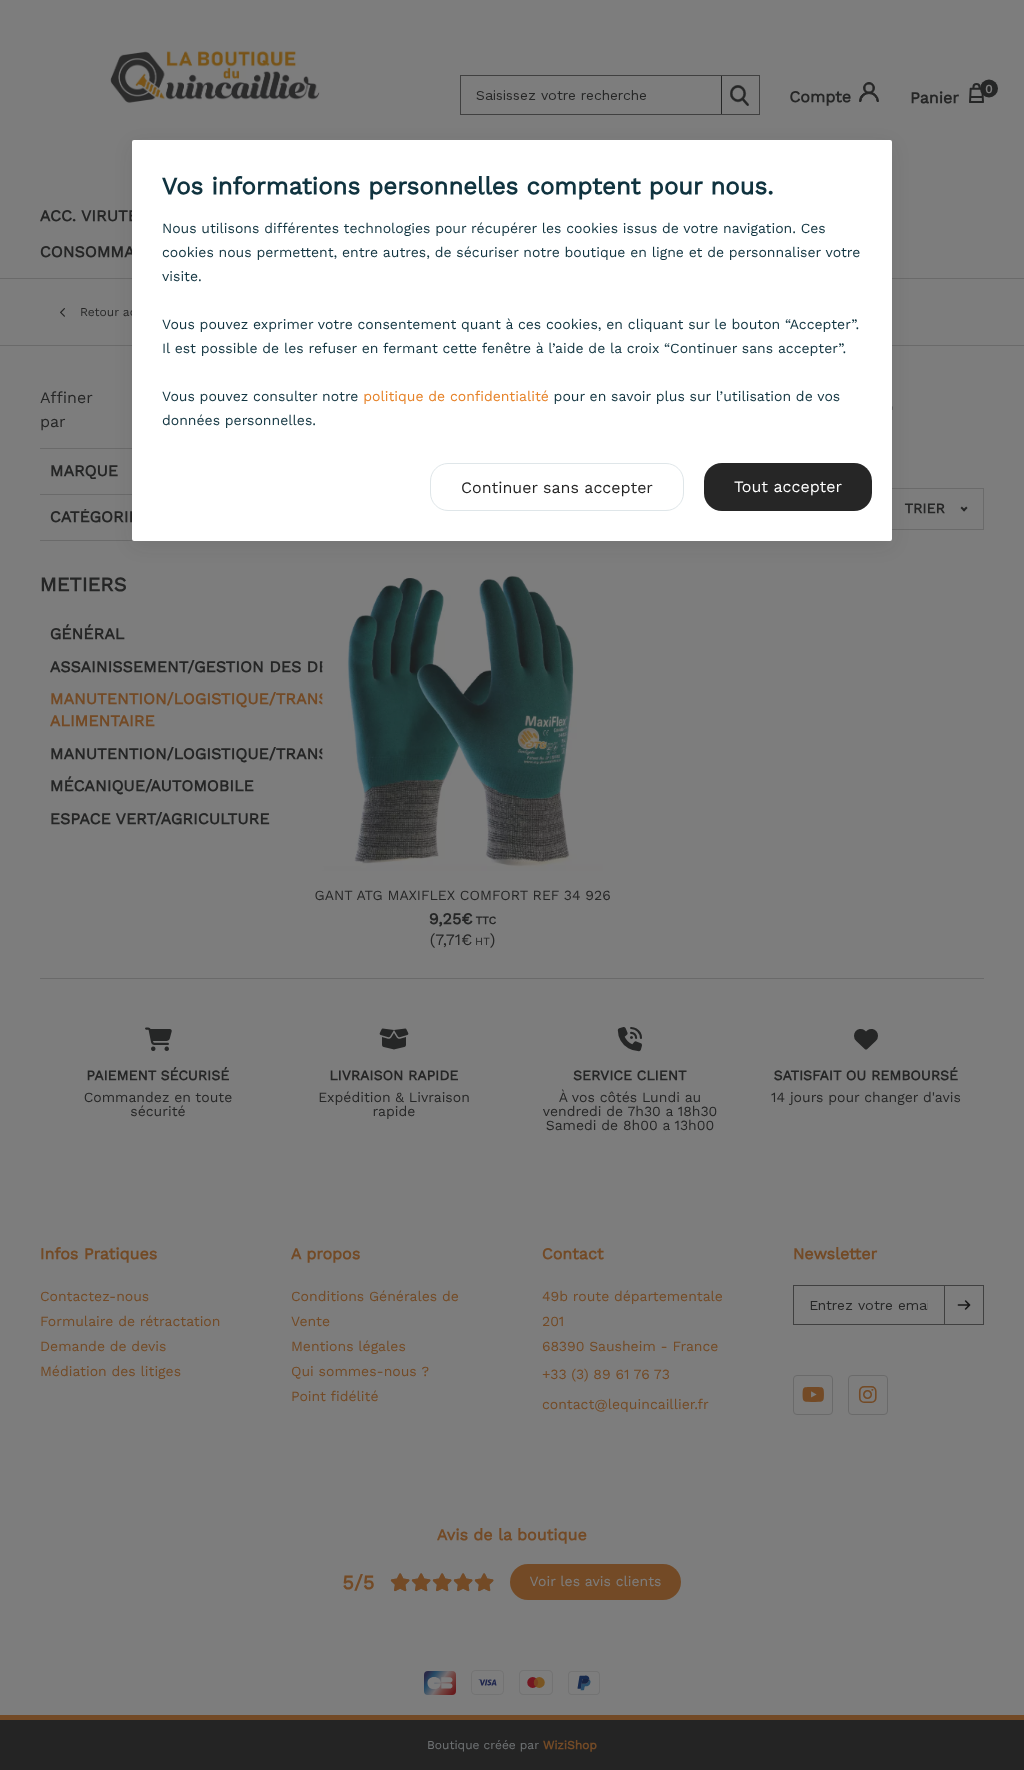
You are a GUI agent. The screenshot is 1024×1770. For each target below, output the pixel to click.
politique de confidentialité (456, 397)
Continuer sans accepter (557, 487)
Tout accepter (788, 486)
